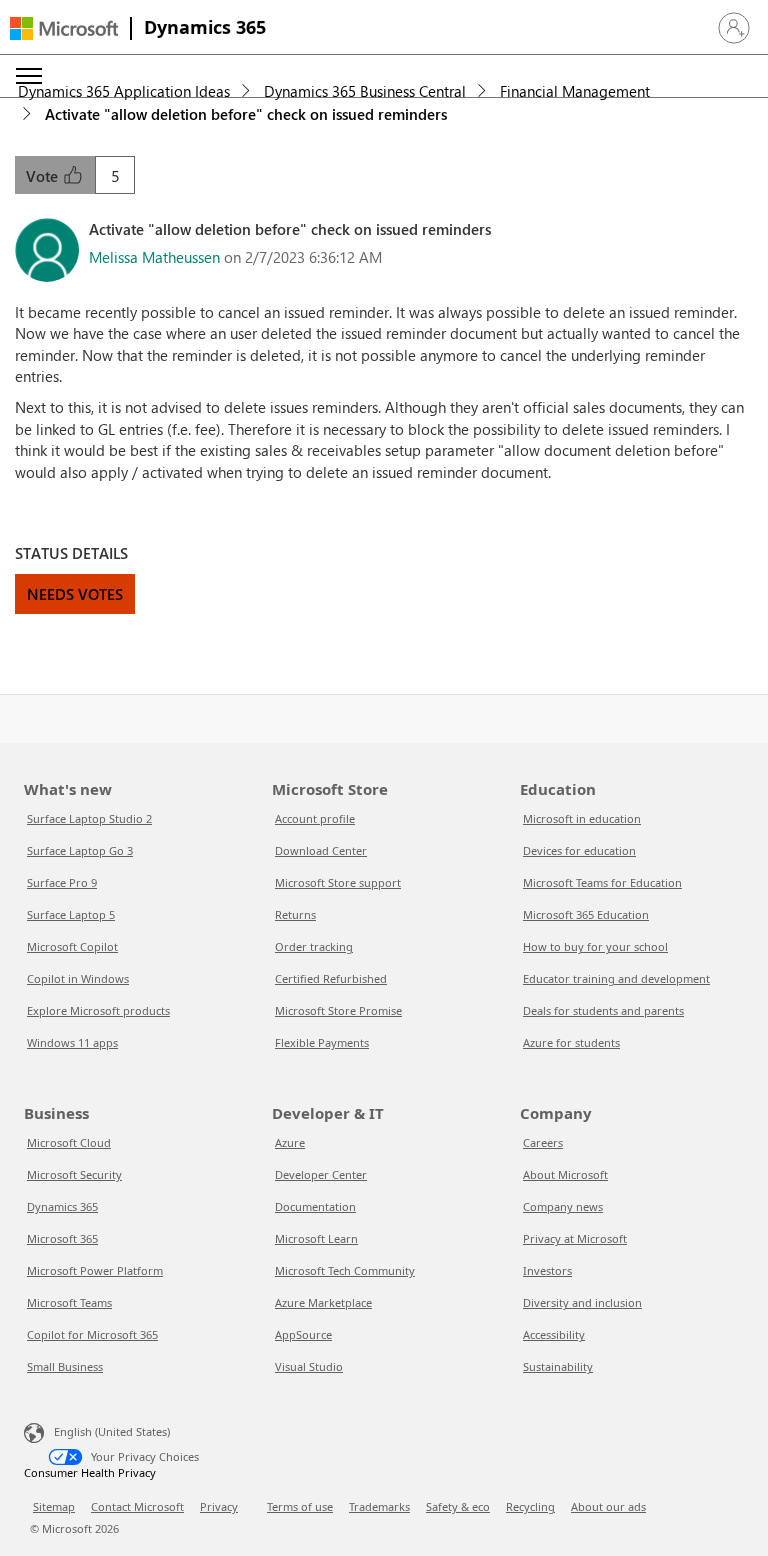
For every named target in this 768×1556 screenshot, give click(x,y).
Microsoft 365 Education (586, 914)
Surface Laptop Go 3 (80, 850)
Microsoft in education (582, 818)
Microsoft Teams (69, 1302)
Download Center (321, 850)
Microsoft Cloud (69, 1142)
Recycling (530, 1506)
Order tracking (314, 946)
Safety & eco (458, 1506)
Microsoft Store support (338, 882)
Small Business (65, 1366)
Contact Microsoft (137, 1506)
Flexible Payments (322, 1042)
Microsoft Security (74, 1174)
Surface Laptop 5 (71, 914)
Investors (547, 1270)
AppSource (303, 1334)
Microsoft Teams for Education (602, 882)
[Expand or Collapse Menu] (29, 76)
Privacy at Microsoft (575, 1238)
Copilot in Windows (78, 978)
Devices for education (579, 850)
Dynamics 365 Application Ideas (124, 91)
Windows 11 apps (72, 1042)
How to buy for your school (595, 946)
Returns (295, 914)
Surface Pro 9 (62, 882)
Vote (44, 176)
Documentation (315, 1206)
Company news (563, 1206)
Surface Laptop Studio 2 (89, 818)
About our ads (608, 1506)
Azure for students (571, 1042)
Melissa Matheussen (154, 257)
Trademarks (379, 1506)
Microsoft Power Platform (95, 1270)
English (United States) (112, 1431)
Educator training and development (616, 978)
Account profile (315, 818)
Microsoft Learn (316, 1238)
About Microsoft (565, 1174)
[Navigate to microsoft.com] (64, 28)
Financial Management (575, 91)
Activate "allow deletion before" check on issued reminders (246, 114)
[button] (734, 28)
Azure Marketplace (323, 1302)
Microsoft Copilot (72, 946)
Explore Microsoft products (98, 1010)
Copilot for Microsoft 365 (92, 1334)
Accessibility (554, 1334)
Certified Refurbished (331, 978)
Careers (543, 1142)
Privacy (219, 1506)
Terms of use (300, 1506)
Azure (290, 1142)
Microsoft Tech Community (345, 1270)
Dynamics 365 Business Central (365, 91)
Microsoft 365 (62, 1238)
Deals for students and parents (603, 1010)
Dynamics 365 (205, 27)
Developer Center (321, 1174)
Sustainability (558, 1366)
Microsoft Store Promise (338, 1010)
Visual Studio (309, 1366)
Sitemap (54, 1506)
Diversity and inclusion (582, 1302)
